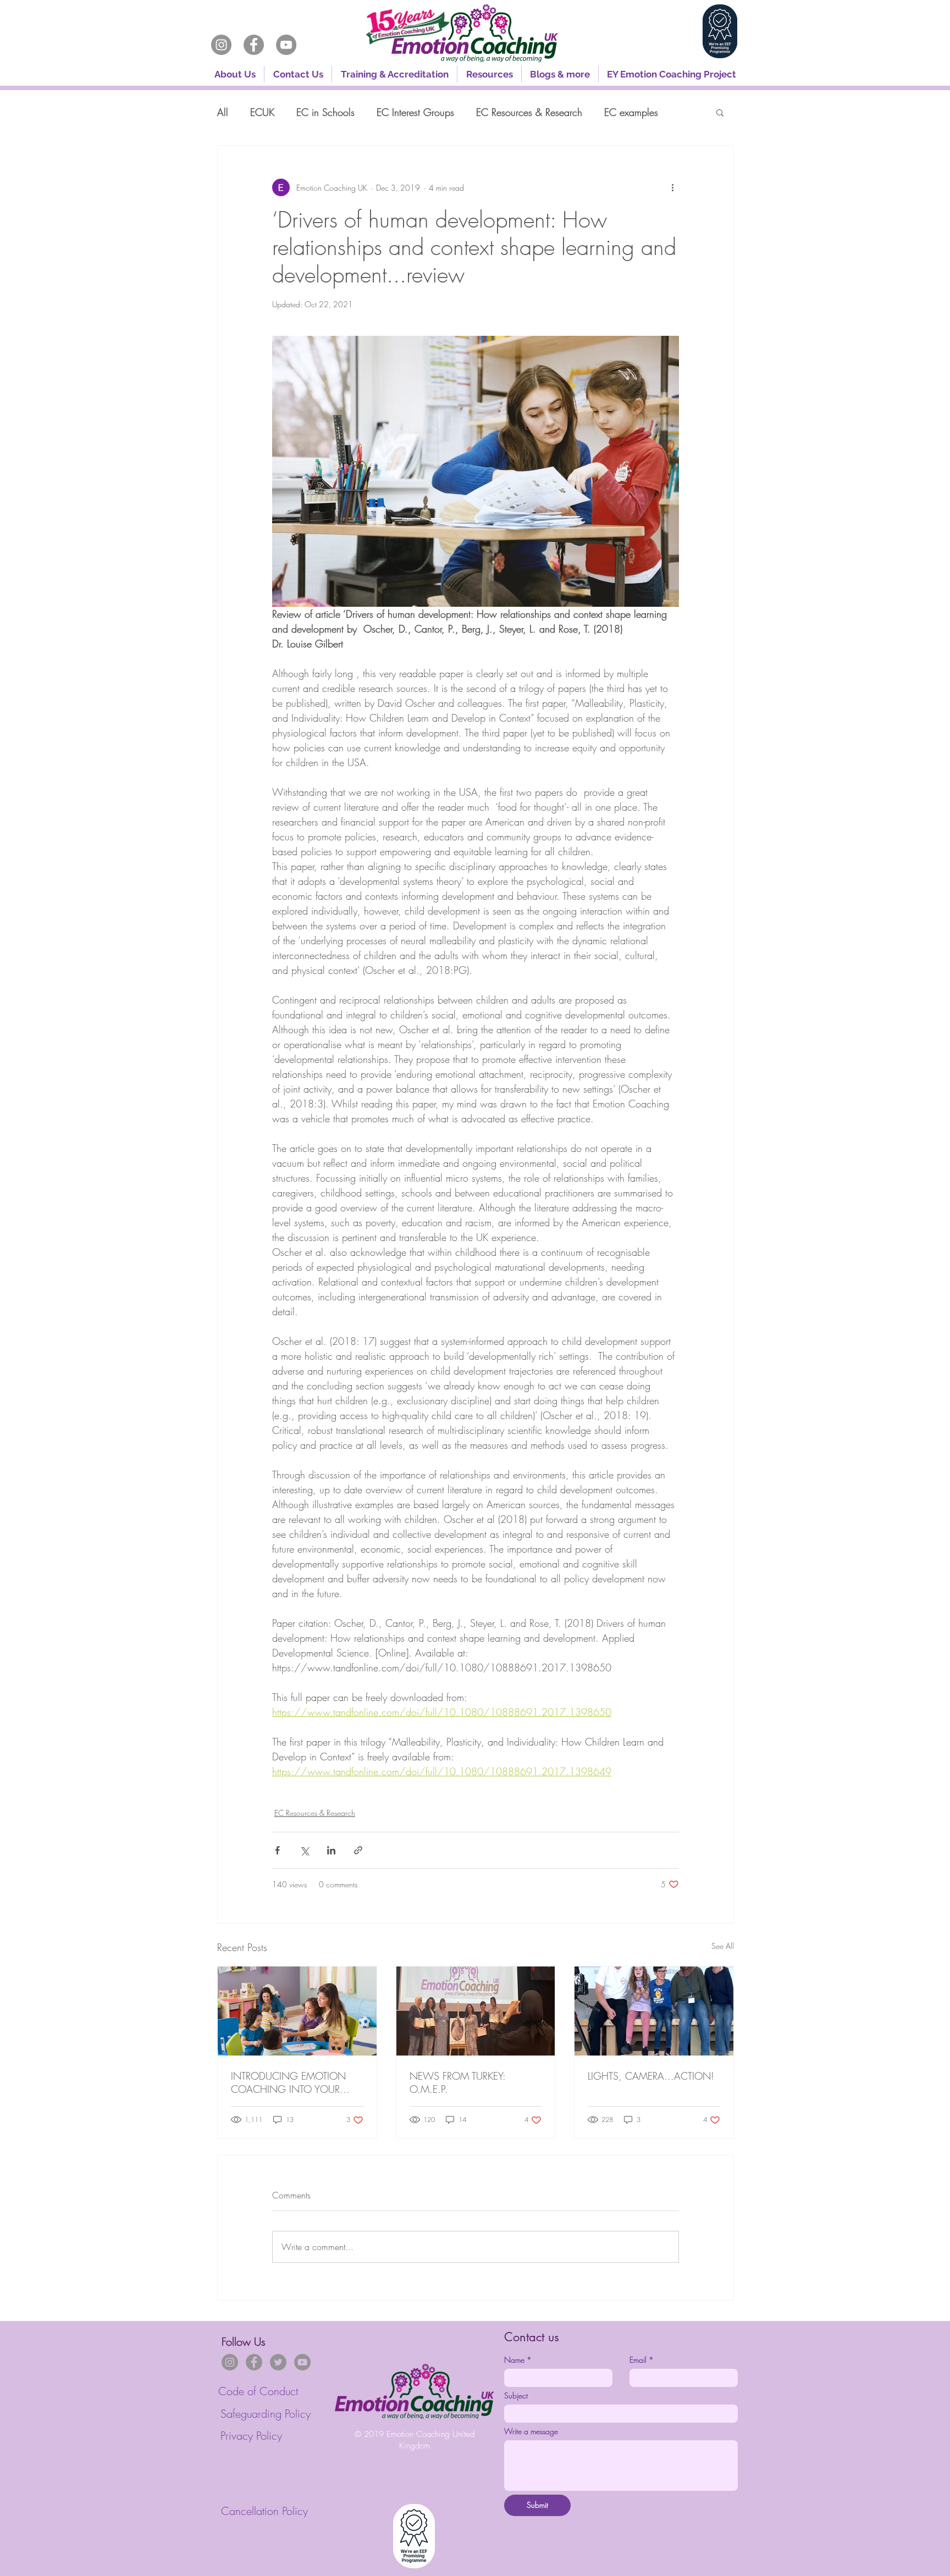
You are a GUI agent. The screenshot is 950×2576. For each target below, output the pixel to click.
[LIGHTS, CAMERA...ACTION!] (654, 2011)
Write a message (531, 2431)
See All (723, 1946)
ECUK (262, 112)
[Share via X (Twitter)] (304, 1850)
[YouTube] (286, 45)
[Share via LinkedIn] (331, 1850)
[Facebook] (254, 45)
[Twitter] (278, 2362)
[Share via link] (358, 1850)
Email (642, 2360)
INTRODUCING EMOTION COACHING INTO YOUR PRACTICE (288, 2082)
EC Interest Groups (415, 112)
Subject (516, 2395)
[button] (394, 74)
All (223, 112)
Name (518, 2360)
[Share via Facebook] (277, 1850)
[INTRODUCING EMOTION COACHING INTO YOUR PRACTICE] (297, 2011)
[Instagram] (221, 45)
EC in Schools (325, 112)
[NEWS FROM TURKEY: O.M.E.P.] (476, 2011)
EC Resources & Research (529, 112)
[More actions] (672, 187)
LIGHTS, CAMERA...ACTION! (651, 2076)
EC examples (631, 112)
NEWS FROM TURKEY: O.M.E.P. (457, 2082)
